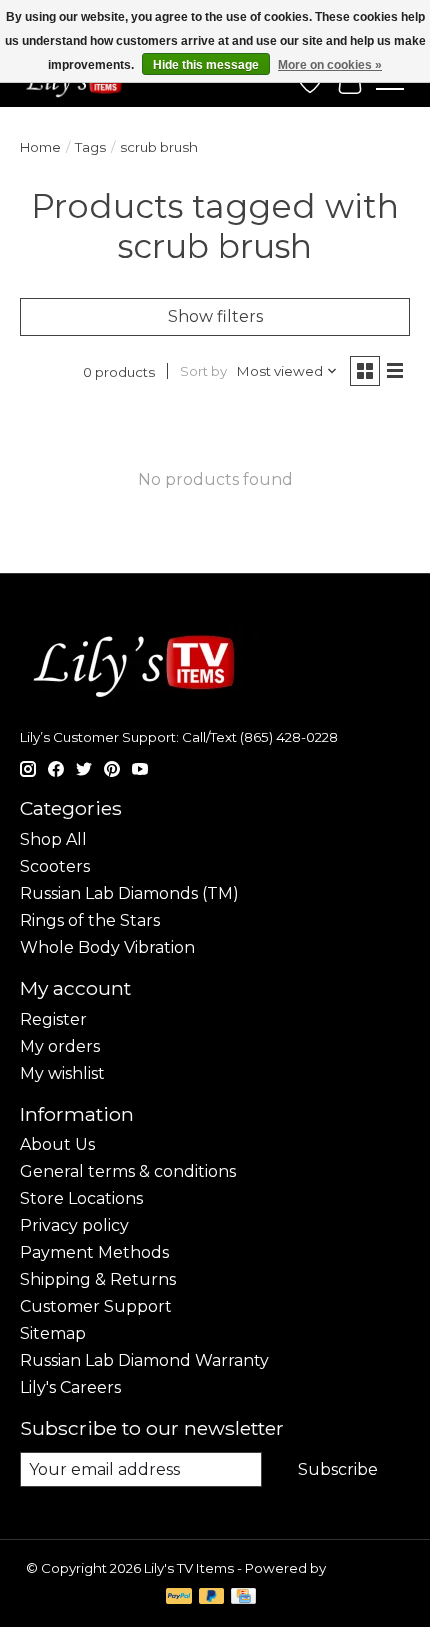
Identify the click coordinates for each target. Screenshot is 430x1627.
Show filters (215, 316)
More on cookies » (330, 65)
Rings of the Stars (90, 920)
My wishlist (62, 1073)
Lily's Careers (70, 1387)
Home (40, 147)
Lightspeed (367, 1568)
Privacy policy (74, 1225)
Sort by (203, 371)
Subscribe (338, 1469)
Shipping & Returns (98, 1279)
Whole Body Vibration (107, 947)
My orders (60, 1046)
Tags (90, 147)
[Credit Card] (243, 1597)
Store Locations (81, 1198)
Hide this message (206, 65)
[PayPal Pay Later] (212, 1597)
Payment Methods (94, 1252)
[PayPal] (179, 1597)
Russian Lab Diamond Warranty (144, 1360)
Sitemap (53, 1333)
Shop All (53, 839)
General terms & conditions (128, 1171)
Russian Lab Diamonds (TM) (129, 893)
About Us (57, 1144)
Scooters (55, 866)
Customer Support (96, 1306)
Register (53, 1019)
